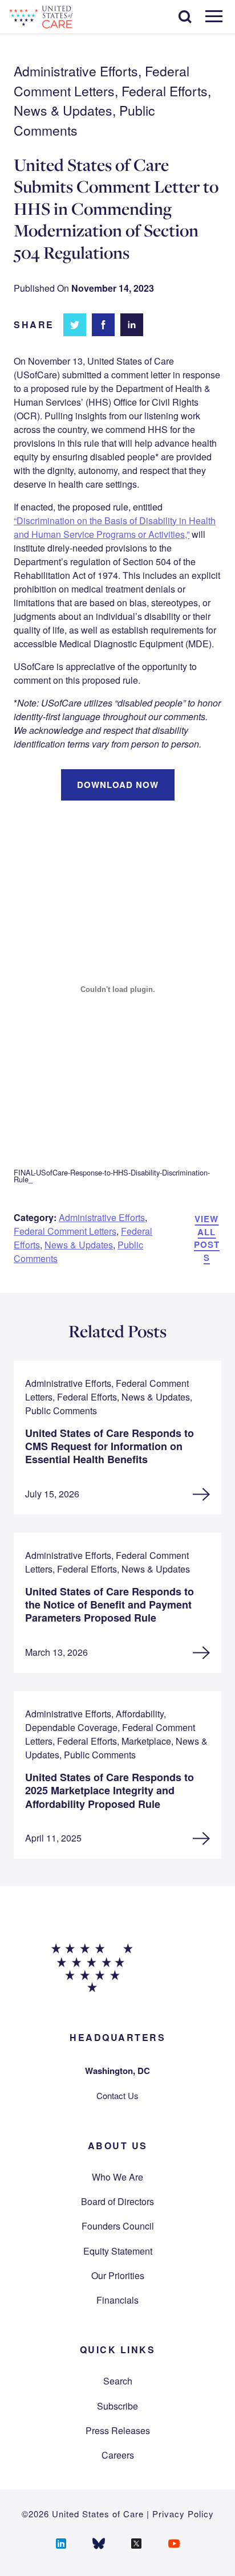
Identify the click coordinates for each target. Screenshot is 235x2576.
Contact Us (117, 2095)
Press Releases (118, 2430)
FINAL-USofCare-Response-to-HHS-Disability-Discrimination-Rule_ (112, 1176)
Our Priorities (118, 2275)
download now (118, 785)
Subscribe (117, 2406)
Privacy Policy (183, 2514)
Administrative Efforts (102, 1217)
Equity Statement (118, 2251)
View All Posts (207, 1238)
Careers (118, 2455)
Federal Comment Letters (65, 1231)
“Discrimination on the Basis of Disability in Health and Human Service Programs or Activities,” (115, 527)
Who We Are (117, 2177)
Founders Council (118, 2226)
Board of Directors (117, 2201)
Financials (117, 2300)
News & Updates (79, 1245)
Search (118, 2381)
